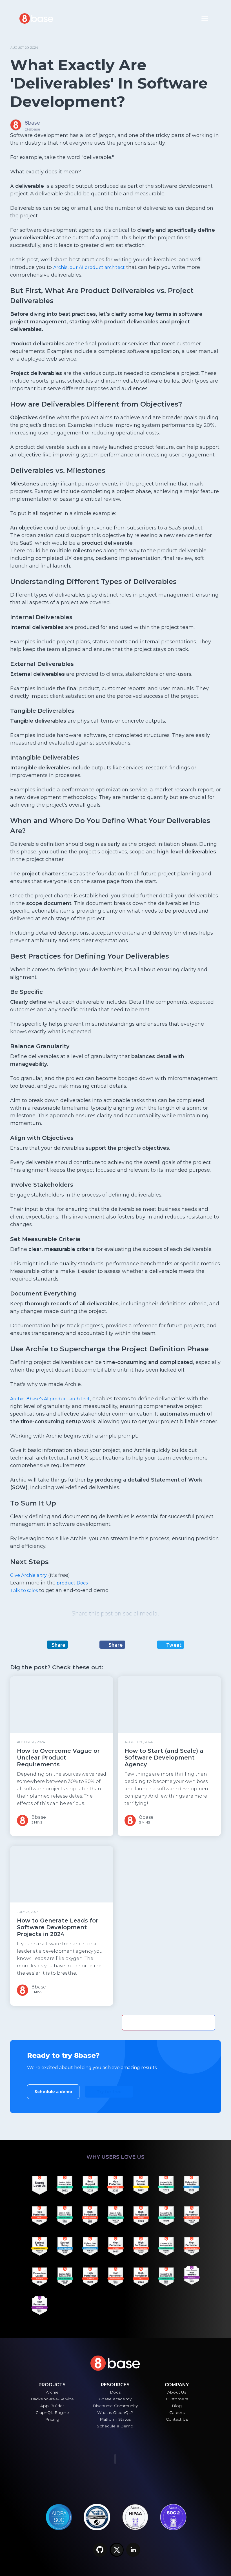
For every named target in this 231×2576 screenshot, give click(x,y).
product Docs (72, 1583)
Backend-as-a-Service (52, 2399)
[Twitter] (117, 2550)
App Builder (52, 2406)
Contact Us (177, 2419)
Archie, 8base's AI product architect (50, 1399)
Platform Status (115, 2419)
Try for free (109, 2092)
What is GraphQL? (115, 2412)
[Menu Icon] (205, 18)
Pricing (52, 2419)
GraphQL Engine (52, 2412)
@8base (33, 129)
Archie (52, 2392)
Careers (177, 2412)
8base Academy (115, 2399)
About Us (177, 2392)
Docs (115, 2392)
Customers (177, 2399)
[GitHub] (100, 2550)
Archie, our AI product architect (89, 267)
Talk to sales (24, 1591)
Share (58, 1645)
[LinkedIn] (133, 2550)
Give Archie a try (28, 1575)
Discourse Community (115, 2406)
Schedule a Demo (115, 2426)
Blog (177, 2406)
